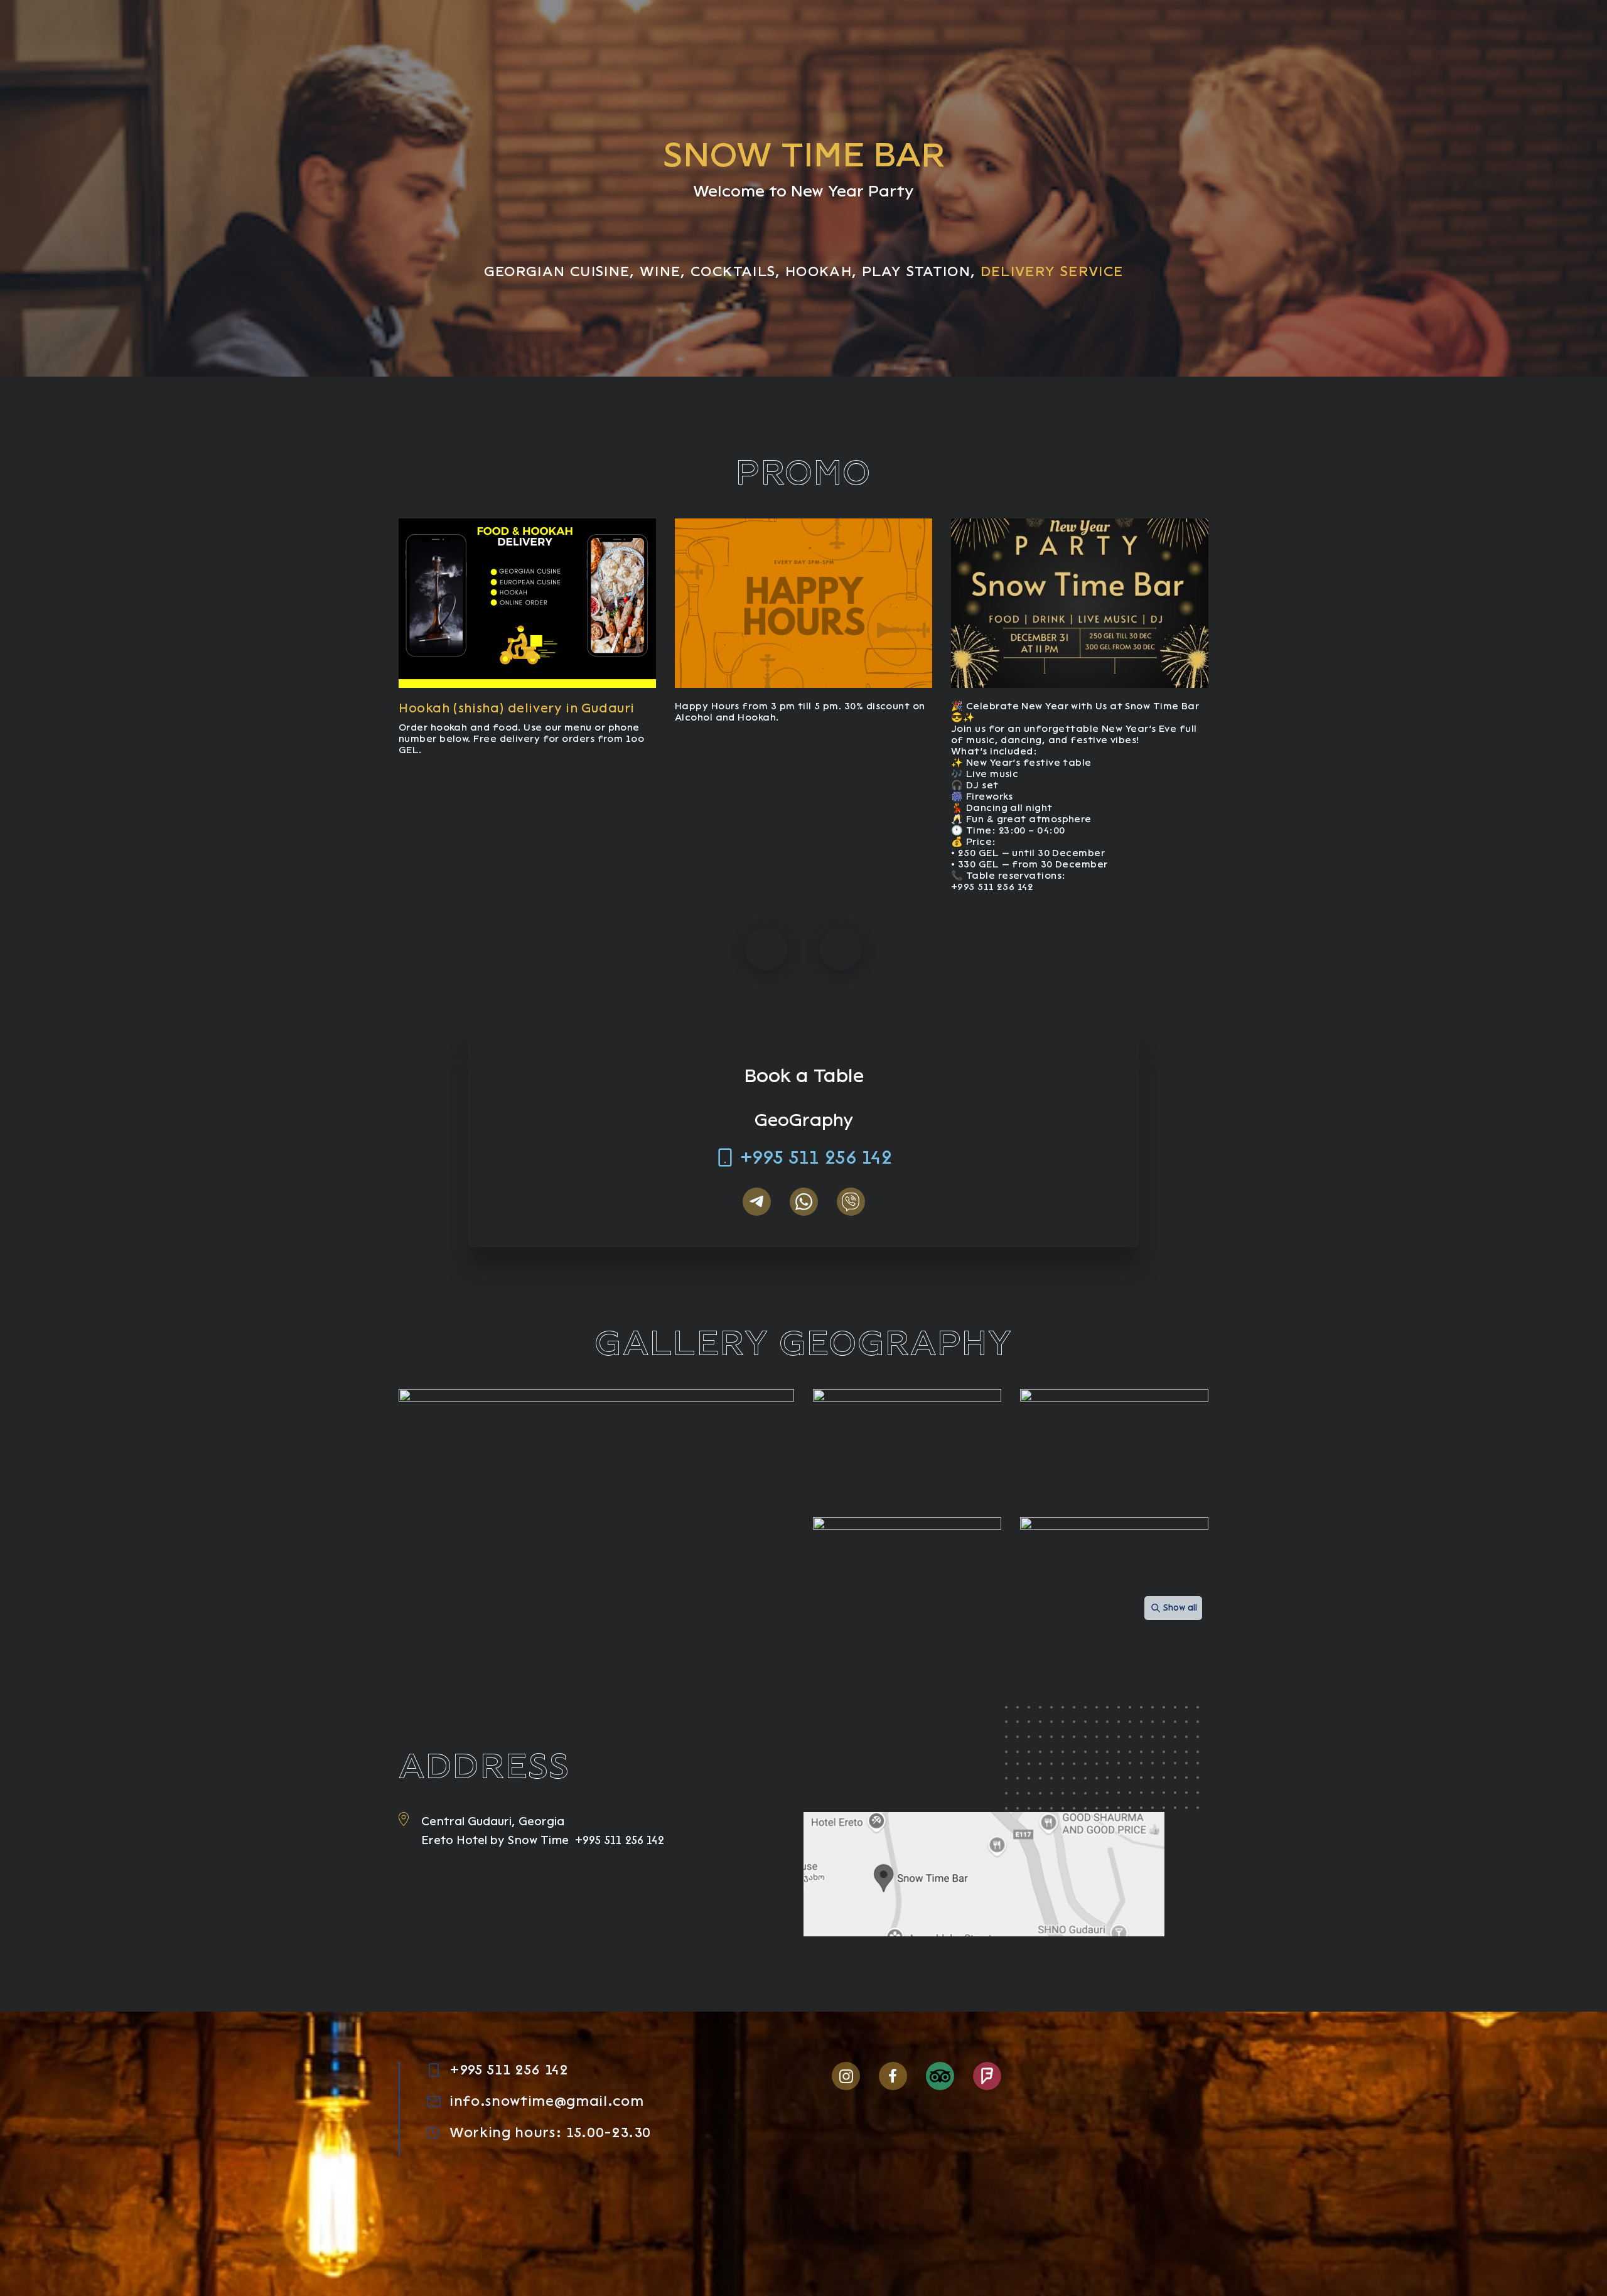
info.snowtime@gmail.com (546, 2101)
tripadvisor (940, 2076)
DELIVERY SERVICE (1052, 271)
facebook (893, 2076)
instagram (846, 2076)
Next (841, 949)
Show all (1180, 1608)
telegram (757, 1202)
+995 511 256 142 (816, 1157)
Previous (766, 949)
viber (851, 1202)
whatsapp (804, 1202)
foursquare (987, 2076)
